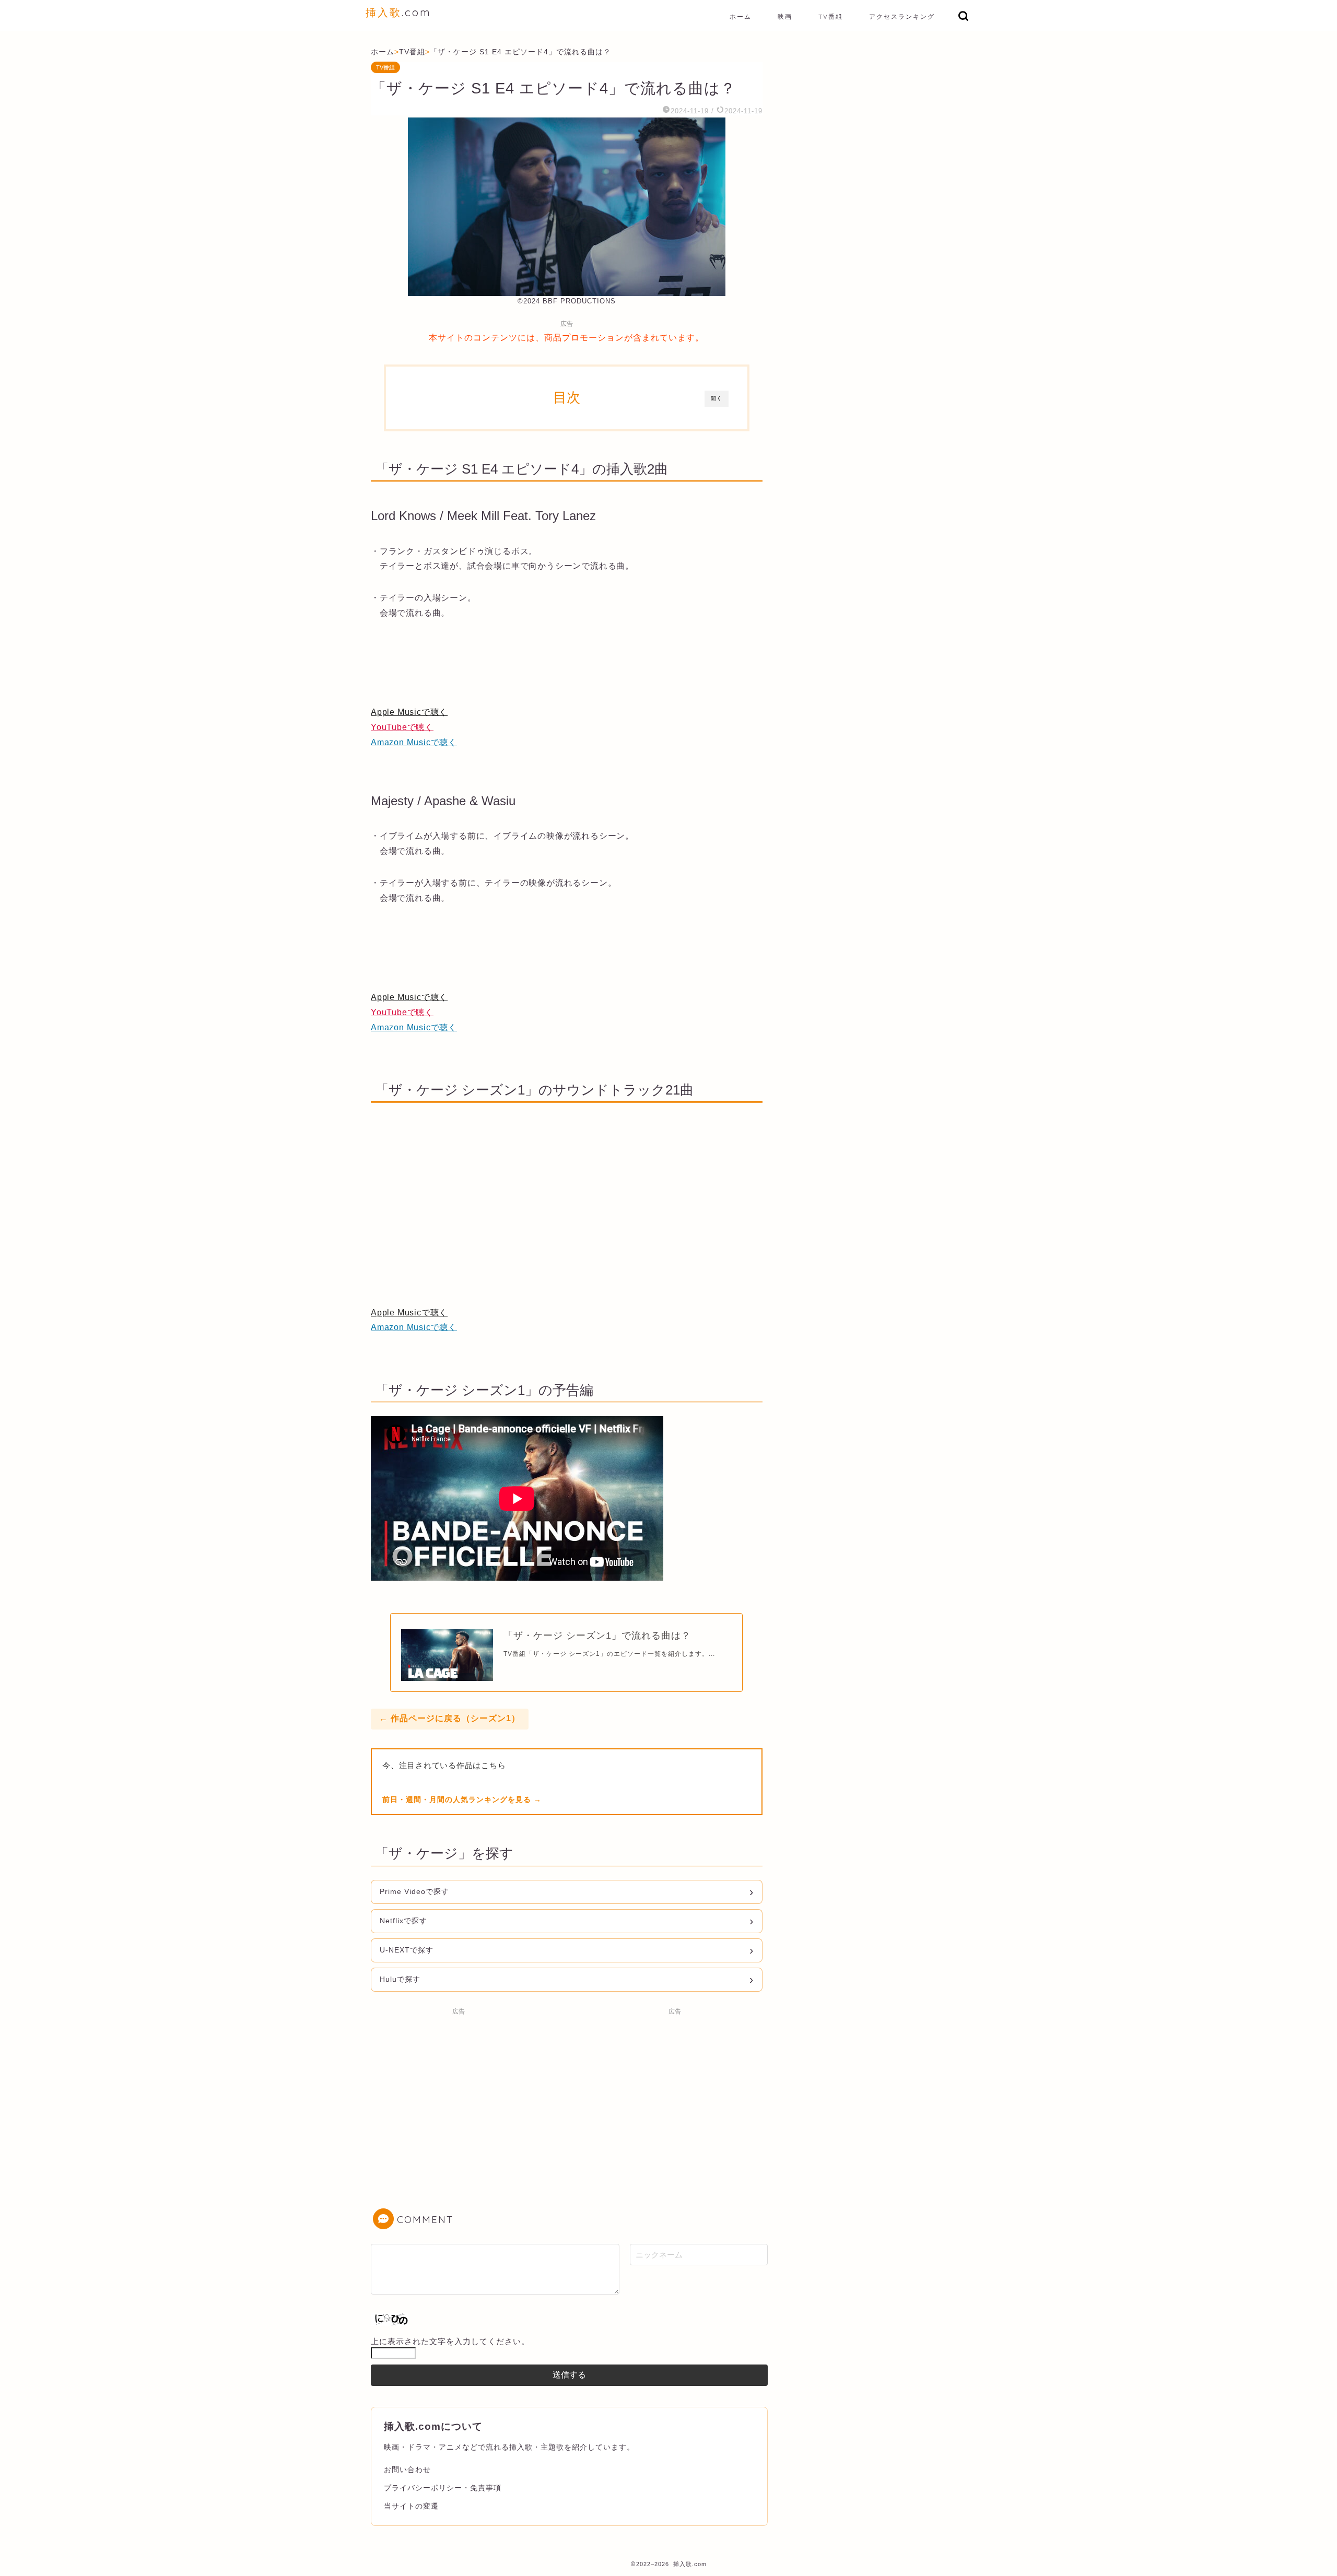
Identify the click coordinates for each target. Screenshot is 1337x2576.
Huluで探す (400, 1979)
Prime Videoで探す (414, 1891)
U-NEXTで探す (407, 1950)
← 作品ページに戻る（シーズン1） (450, 1718)
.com (398, 12)
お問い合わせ (407, 2469)
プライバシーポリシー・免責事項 (443, 2488)
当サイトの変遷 (411, 2506)
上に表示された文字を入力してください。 (450, 2341)
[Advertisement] (459, 2093)
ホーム (741, 16)
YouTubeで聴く (402, 727)
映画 (785, 16)
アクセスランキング (902, 16)
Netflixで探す (403, 1921)
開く (717, 398)
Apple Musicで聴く (409, 712)
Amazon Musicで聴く (414, 742)
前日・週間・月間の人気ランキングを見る (458, 1799)
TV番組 (831, 16)
